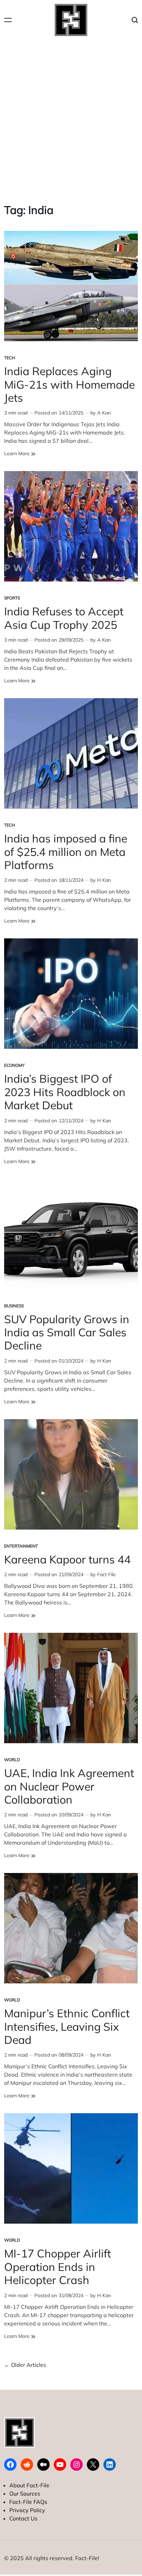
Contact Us (23, 2518)
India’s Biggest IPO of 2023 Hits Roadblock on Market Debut (65, 1092)
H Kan (104, 880)
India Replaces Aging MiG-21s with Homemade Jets (69, 384)
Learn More (20, 454)
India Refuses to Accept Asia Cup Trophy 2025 (64, 618)
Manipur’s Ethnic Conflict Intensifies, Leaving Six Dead (67, 2026)
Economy (14, 1065)
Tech (9, 358)
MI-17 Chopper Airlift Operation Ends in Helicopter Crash (58, 2267)
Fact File (106, 1574)
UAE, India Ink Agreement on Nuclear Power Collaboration (69, 1786)
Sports (12, 598)
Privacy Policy (27, 2510)
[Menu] (8, 20)
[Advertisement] (71, 115)
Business (14, 1306)
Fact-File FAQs (28, 2502)
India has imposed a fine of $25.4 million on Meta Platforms (66, 852)
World (12, 1760)
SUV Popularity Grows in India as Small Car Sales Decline (67, 1332)
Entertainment (21, 1546)
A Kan (104, 413)
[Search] (135, 20)
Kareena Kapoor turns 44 (67, 1559)
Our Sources (25, 2494)
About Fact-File (29, 2485)
